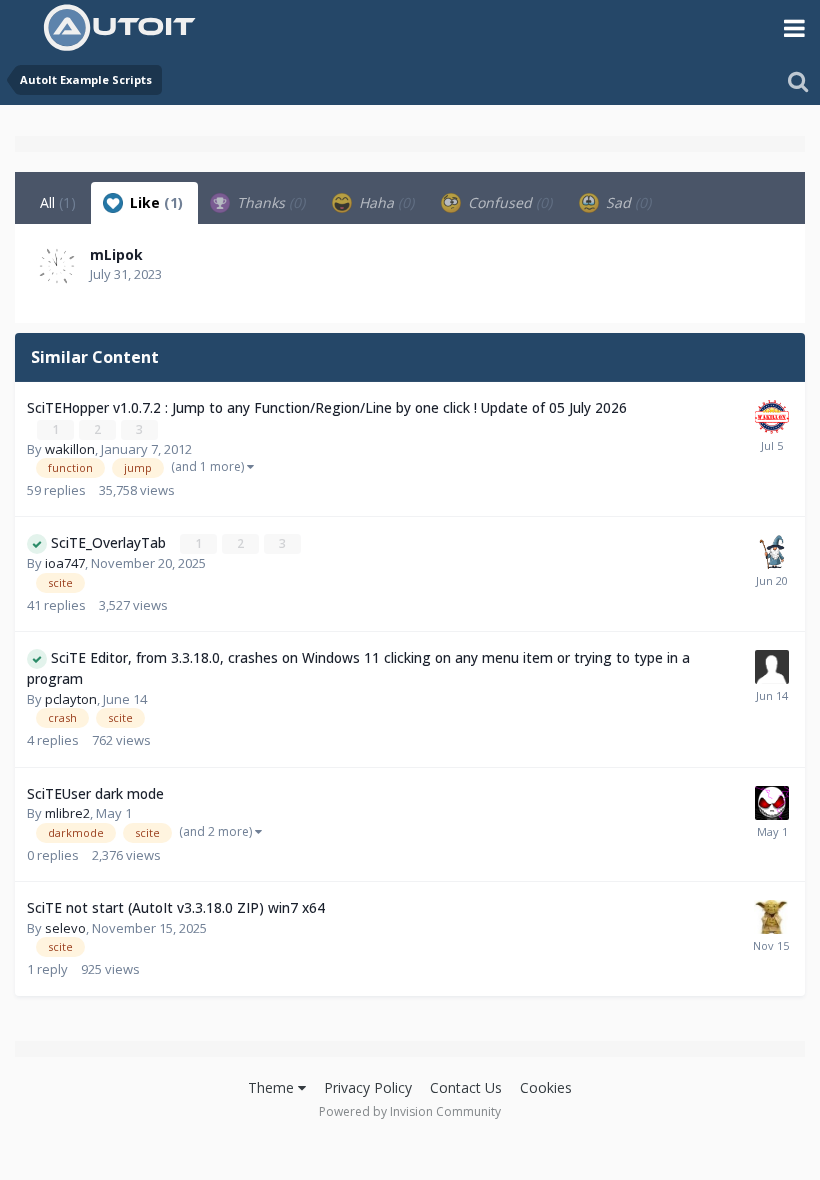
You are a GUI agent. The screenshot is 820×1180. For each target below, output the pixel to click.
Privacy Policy (368, 1087)
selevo (65, 928)
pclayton (71, 699)
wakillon (70, 449)
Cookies (546, 1087)
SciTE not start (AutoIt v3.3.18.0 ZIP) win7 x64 (176, 907)
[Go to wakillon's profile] (772, 417)
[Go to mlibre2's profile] (772, 803)
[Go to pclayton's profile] (772, 667)
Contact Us (466, 1087)
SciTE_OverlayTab (110, 542)
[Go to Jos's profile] (771, 917)
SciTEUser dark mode (95, 793)
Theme (273, 1087)
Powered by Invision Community (410, 1111)
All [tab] (58, 202)
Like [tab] (154, 202)
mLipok (116, 254)
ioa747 (65, 563)
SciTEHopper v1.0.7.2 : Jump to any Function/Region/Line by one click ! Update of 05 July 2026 (327, 407)
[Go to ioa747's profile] (772, 552)
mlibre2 (67, 813)
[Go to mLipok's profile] (57, 266)
